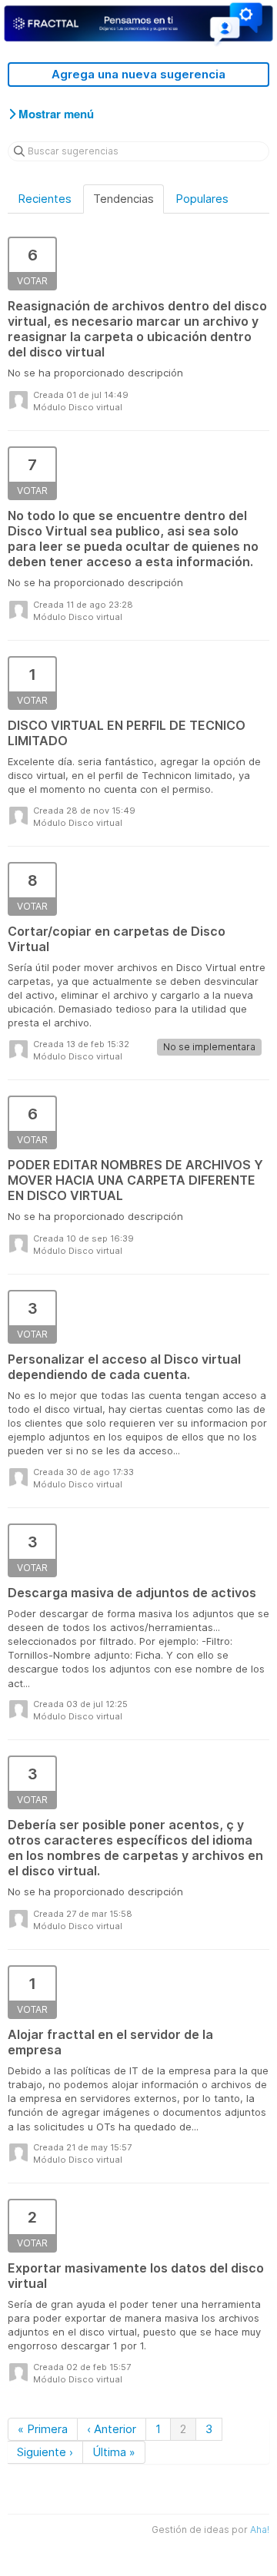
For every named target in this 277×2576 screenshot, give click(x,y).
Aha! (260, 2530)
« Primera (43, 2429)
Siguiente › (45, 2452)
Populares (202, 199)
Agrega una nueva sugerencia (138, 74)
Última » (114, 2452)
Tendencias (123, 199)
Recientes (45, 199)
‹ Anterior (112, 2429)
